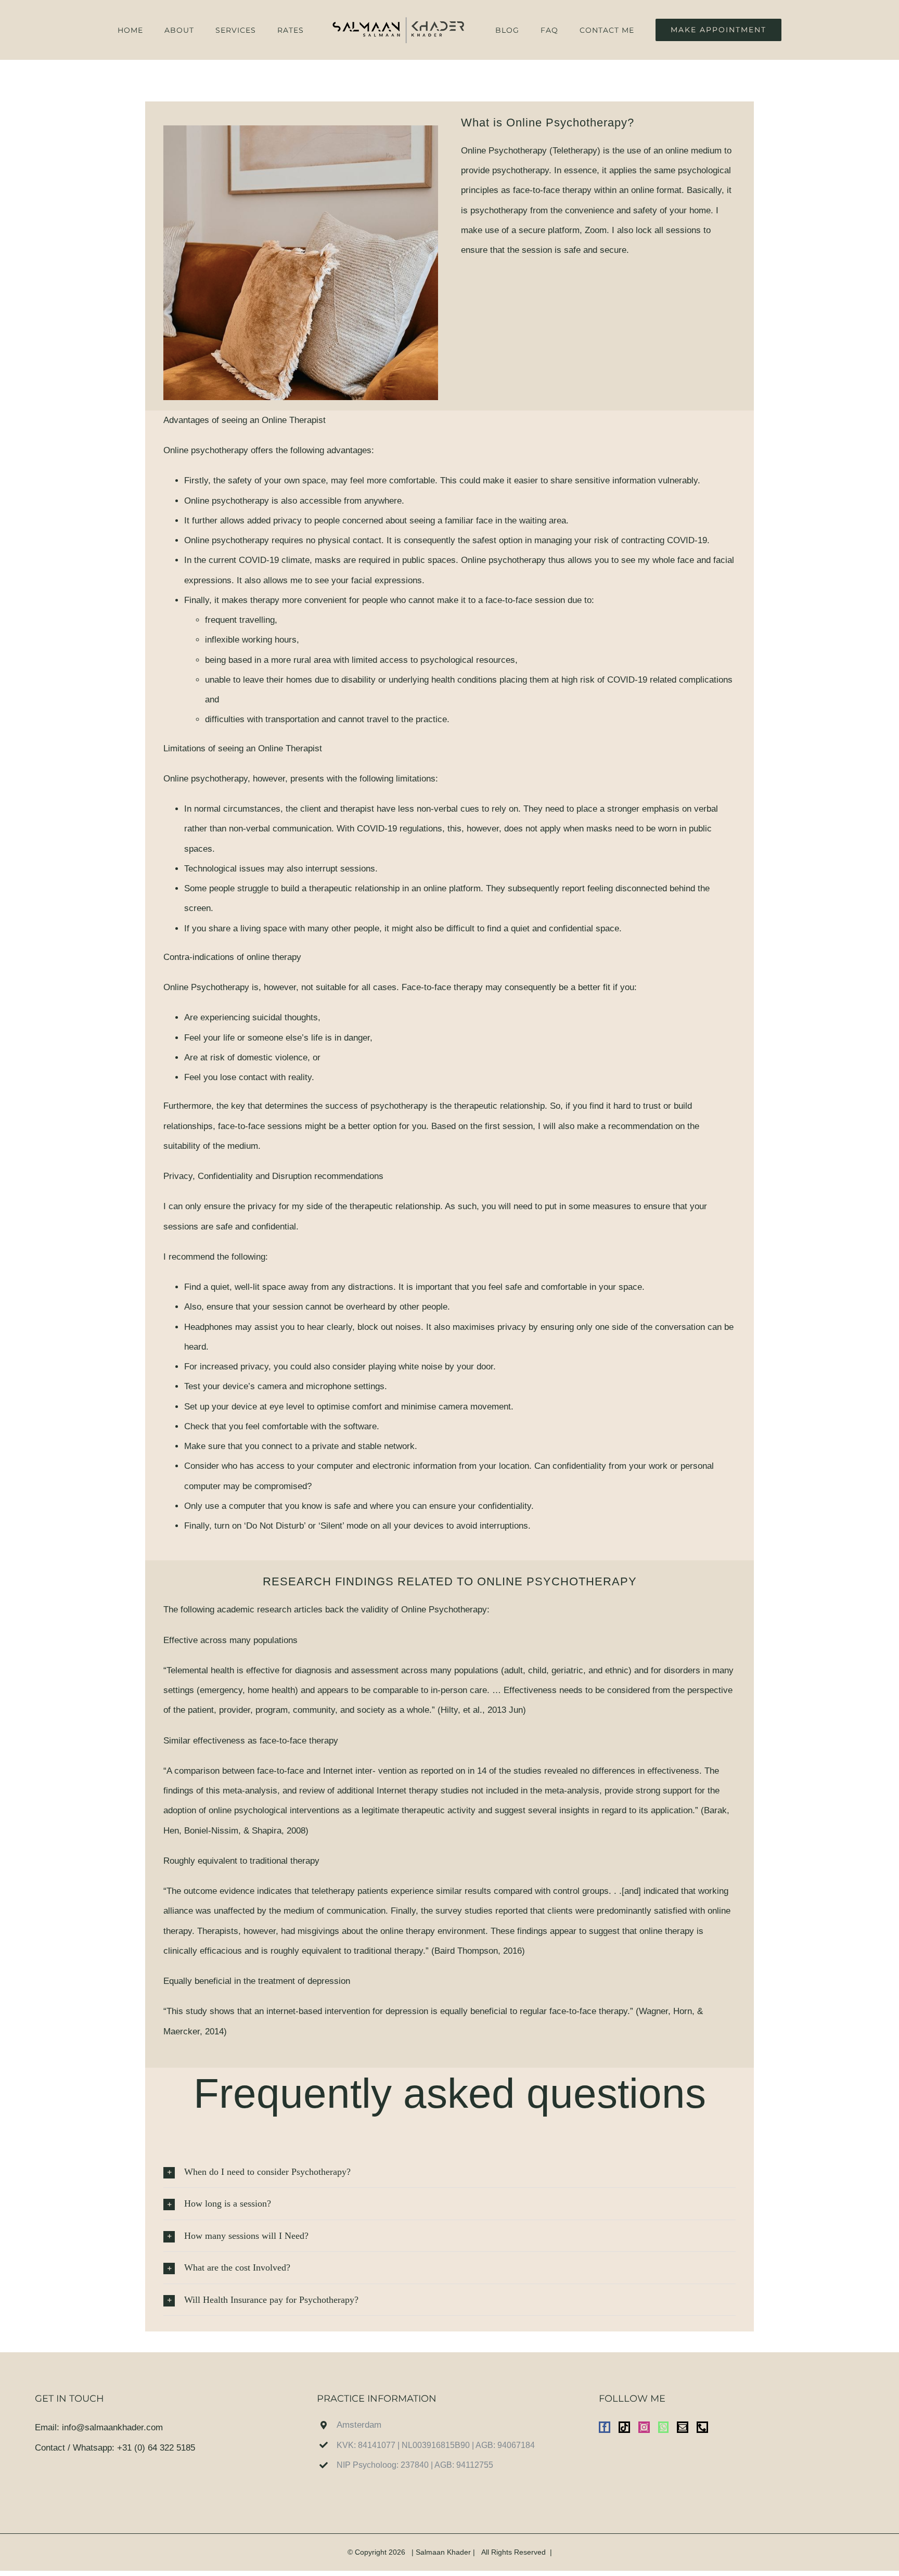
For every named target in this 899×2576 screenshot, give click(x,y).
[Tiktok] (624, 2427)
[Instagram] (644, 2427)
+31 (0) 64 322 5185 (156, 2448)
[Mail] (683, 2427)
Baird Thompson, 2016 (478, 1951)
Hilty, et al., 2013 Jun (482, 1710)
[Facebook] (605, 2427)
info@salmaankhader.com (112, 2427)
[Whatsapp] (663, 2427)
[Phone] (702, 2427)
